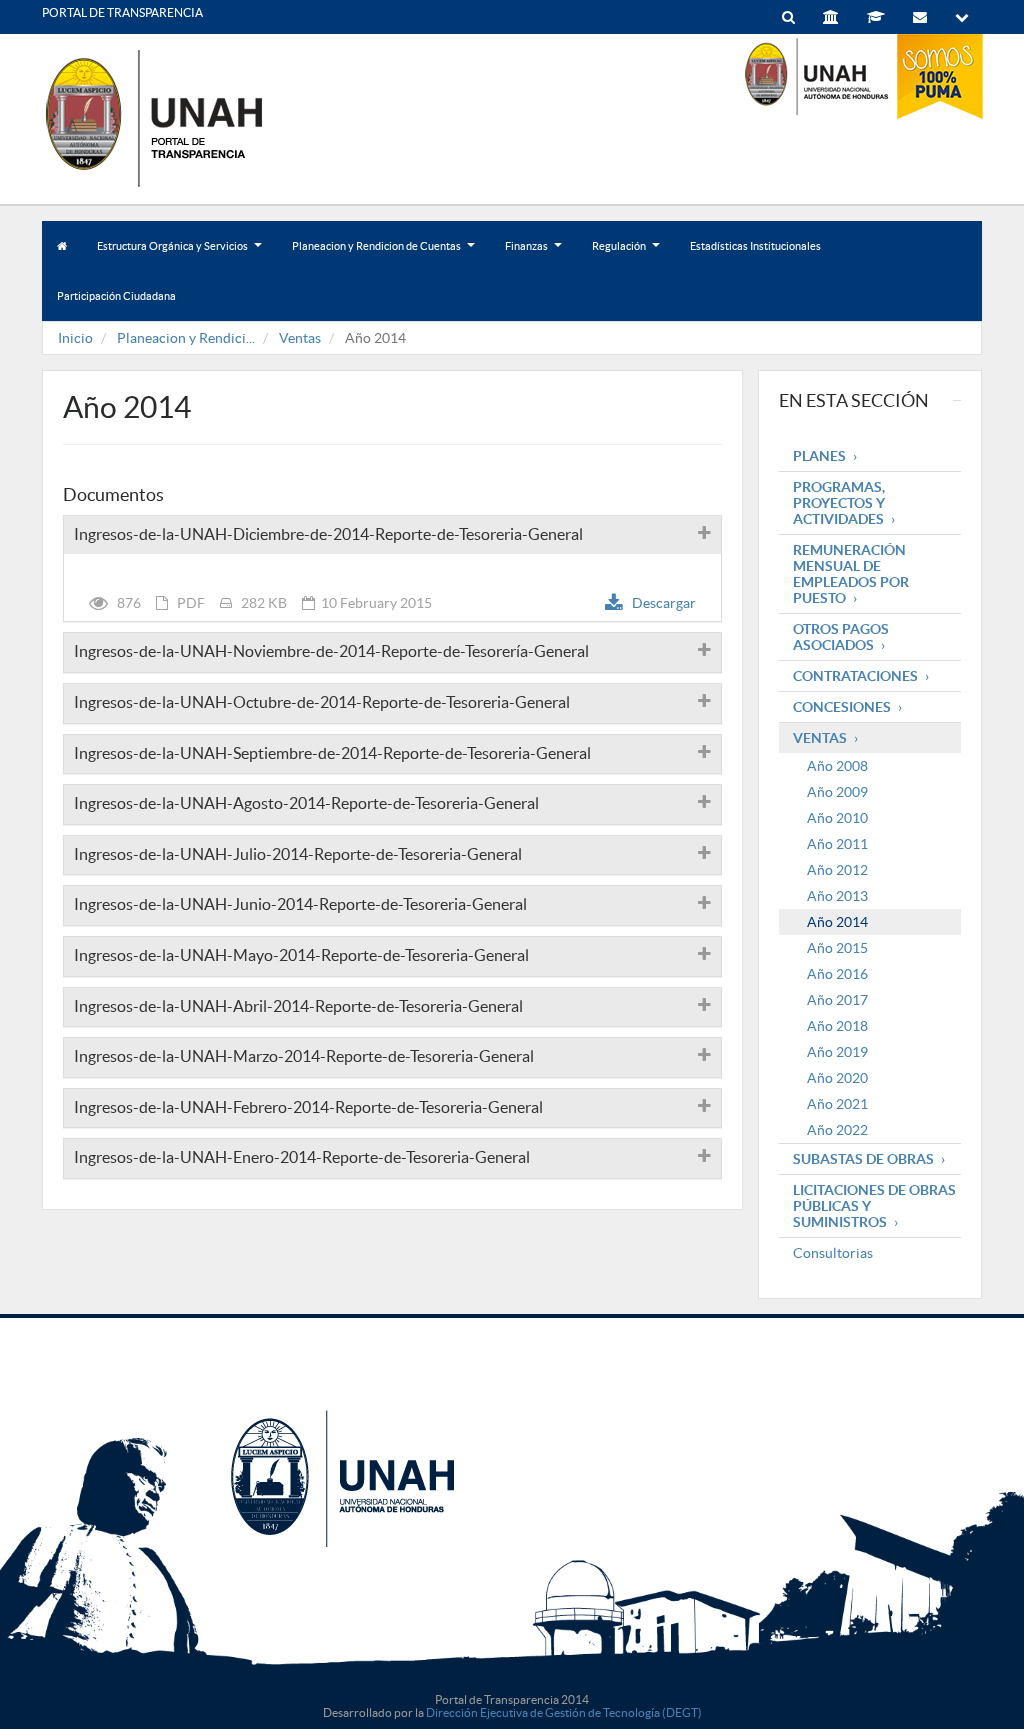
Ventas (300, 338)
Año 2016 (837, 974)
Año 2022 (837, 1130)
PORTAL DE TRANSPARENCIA (122, 12)
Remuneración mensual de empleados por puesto (851, 574)
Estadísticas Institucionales (755, 246)
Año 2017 (837, 1000)
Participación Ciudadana (116, 296)
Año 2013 (837, 896)
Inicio (75, 338)
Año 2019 (837, 1052)
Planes (819, 456)
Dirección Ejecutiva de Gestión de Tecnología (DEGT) (564, 1712)
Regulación (625, 255)
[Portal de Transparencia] (192, 117)
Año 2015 (837, 948)
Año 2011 (837, 844)
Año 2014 (837, 922)
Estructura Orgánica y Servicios (178, 255)
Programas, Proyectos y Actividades (839, 503)
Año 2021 (837, 1104)
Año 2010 (837, 818)
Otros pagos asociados (841, 637)
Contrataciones (855, 676)
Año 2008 (837, 766)
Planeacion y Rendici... (186, 338)
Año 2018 (837, 1026)
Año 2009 (837, 792)
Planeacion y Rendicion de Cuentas (382, 255)
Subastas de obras (863, 1159)
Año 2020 (837, 1078)
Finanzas (532, 255)
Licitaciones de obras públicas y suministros (874, 1206)
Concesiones (842, 707)
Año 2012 (837, 870)
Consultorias (833, 1253)
